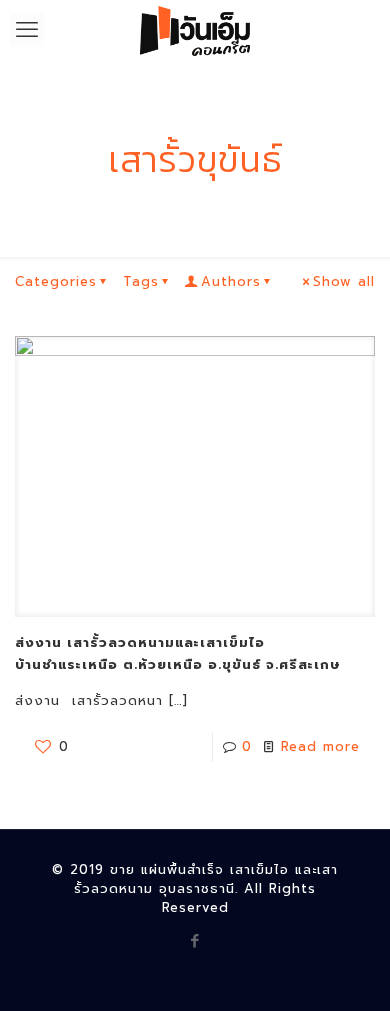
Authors (231, 281)
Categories (56, 281)
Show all (344, 281)
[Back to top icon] (349, 970)
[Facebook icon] (195, 941)
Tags (141, 281)
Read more (320, 746)
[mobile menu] (27, 30)
